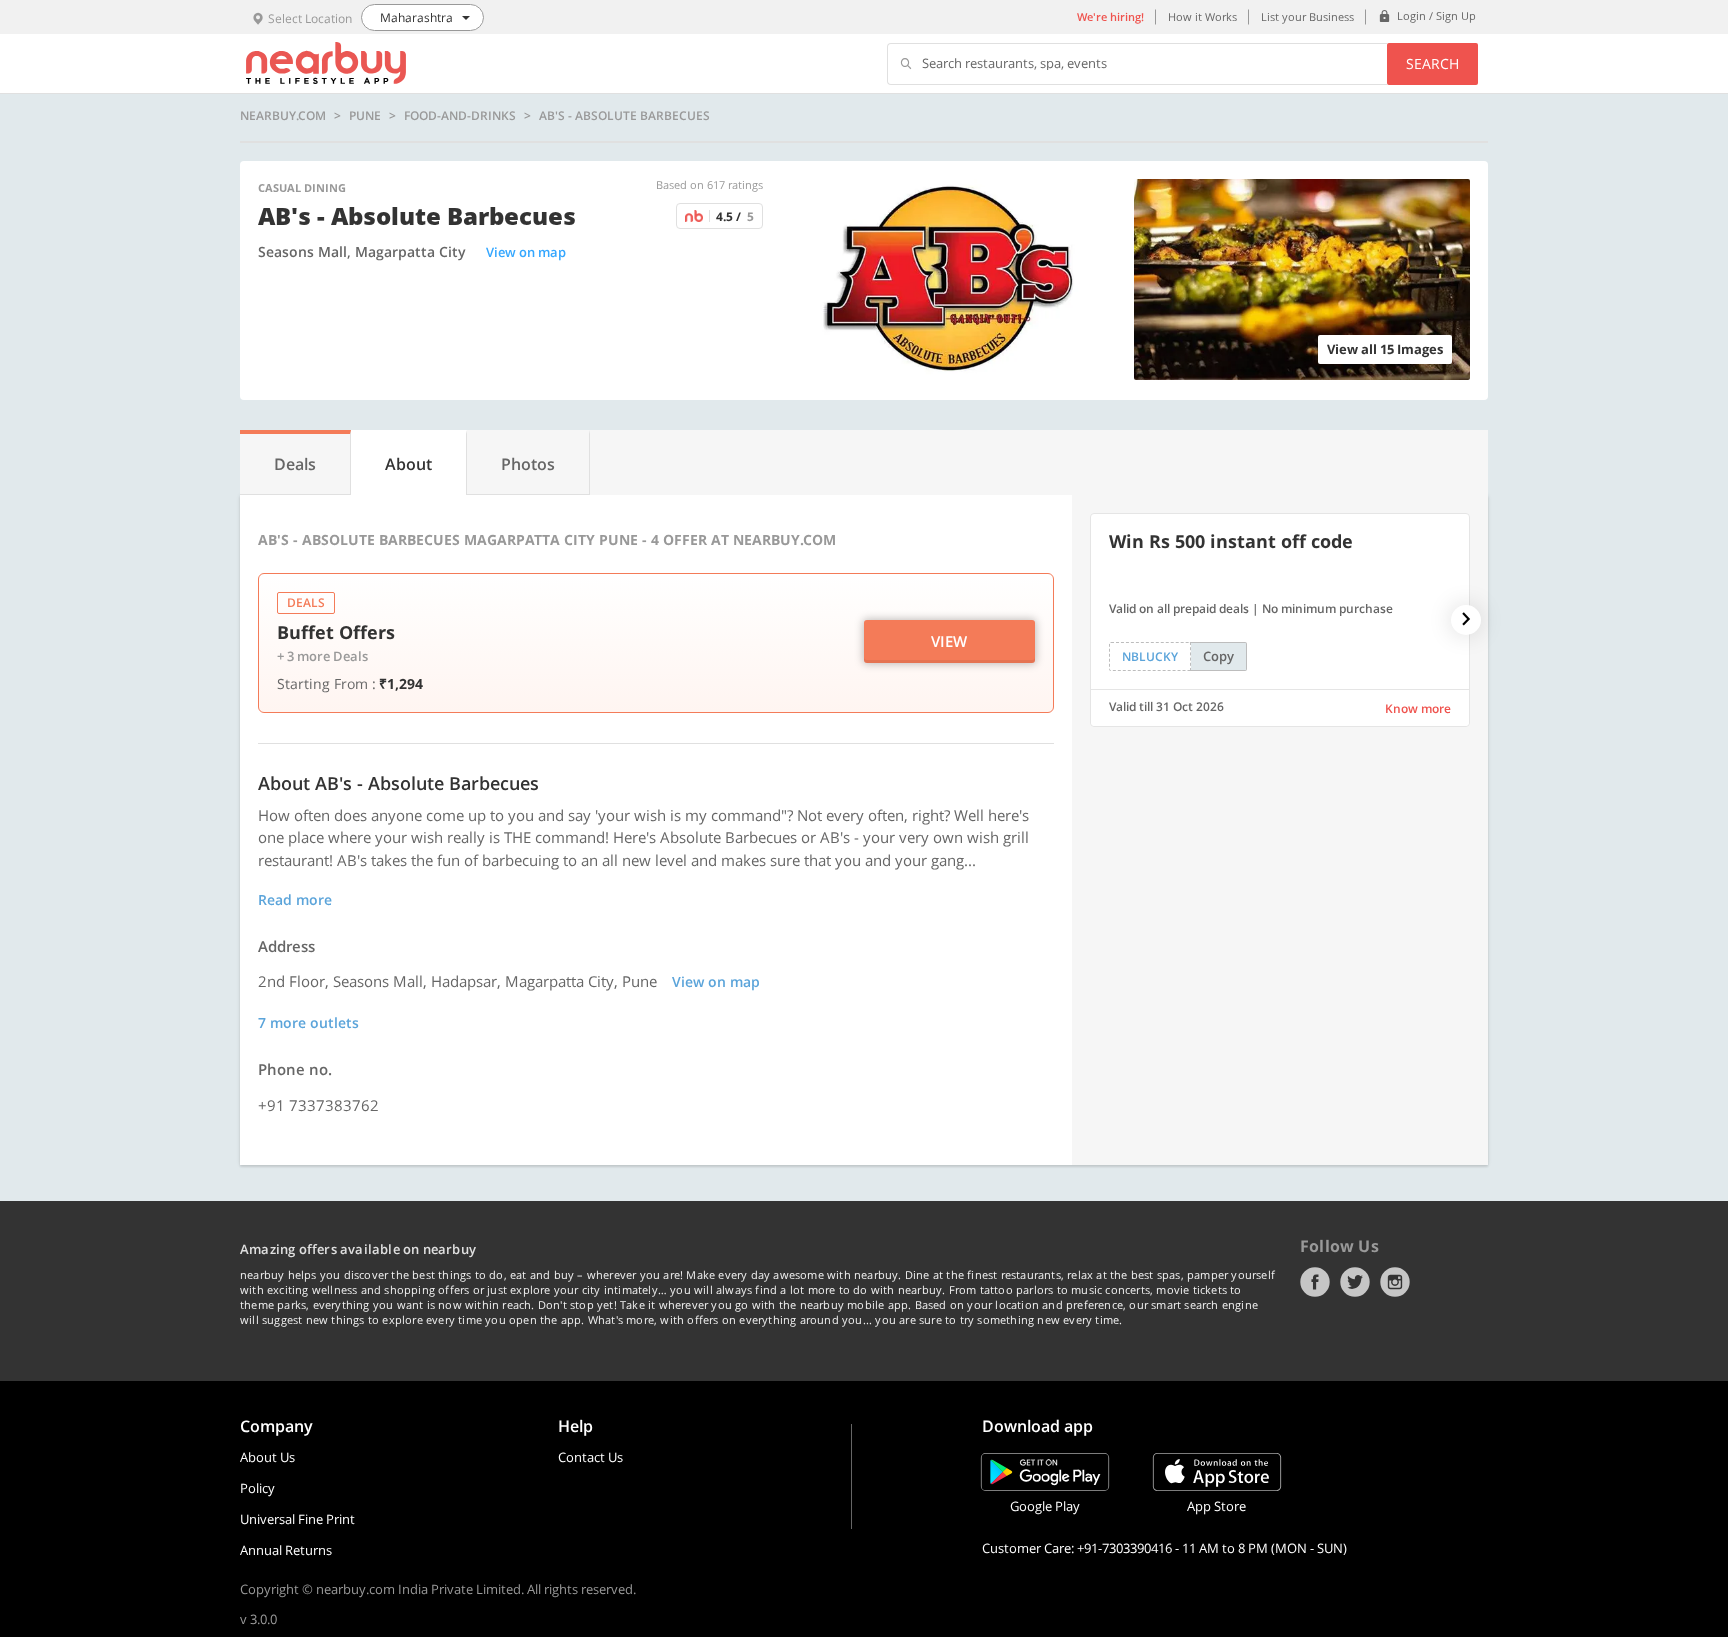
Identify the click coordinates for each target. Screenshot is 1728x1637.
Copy (1218, 656)
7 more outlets (308, 1022)
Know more (1418, 708)
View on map (526, 252)
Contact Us (590, 1457)
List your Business (1307, 16)
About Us (267, 1457)
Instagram (1395, 1282)
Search (1432, 63)
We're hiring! (1110, 16)
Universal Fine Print (297, 1519)
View (949, 641)
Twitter (1355, 1282)
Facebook (1315, 1282)
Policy (257, 1488)
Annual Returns (286, 1550)
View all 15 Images (1385, 349)
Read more (295, 899)
